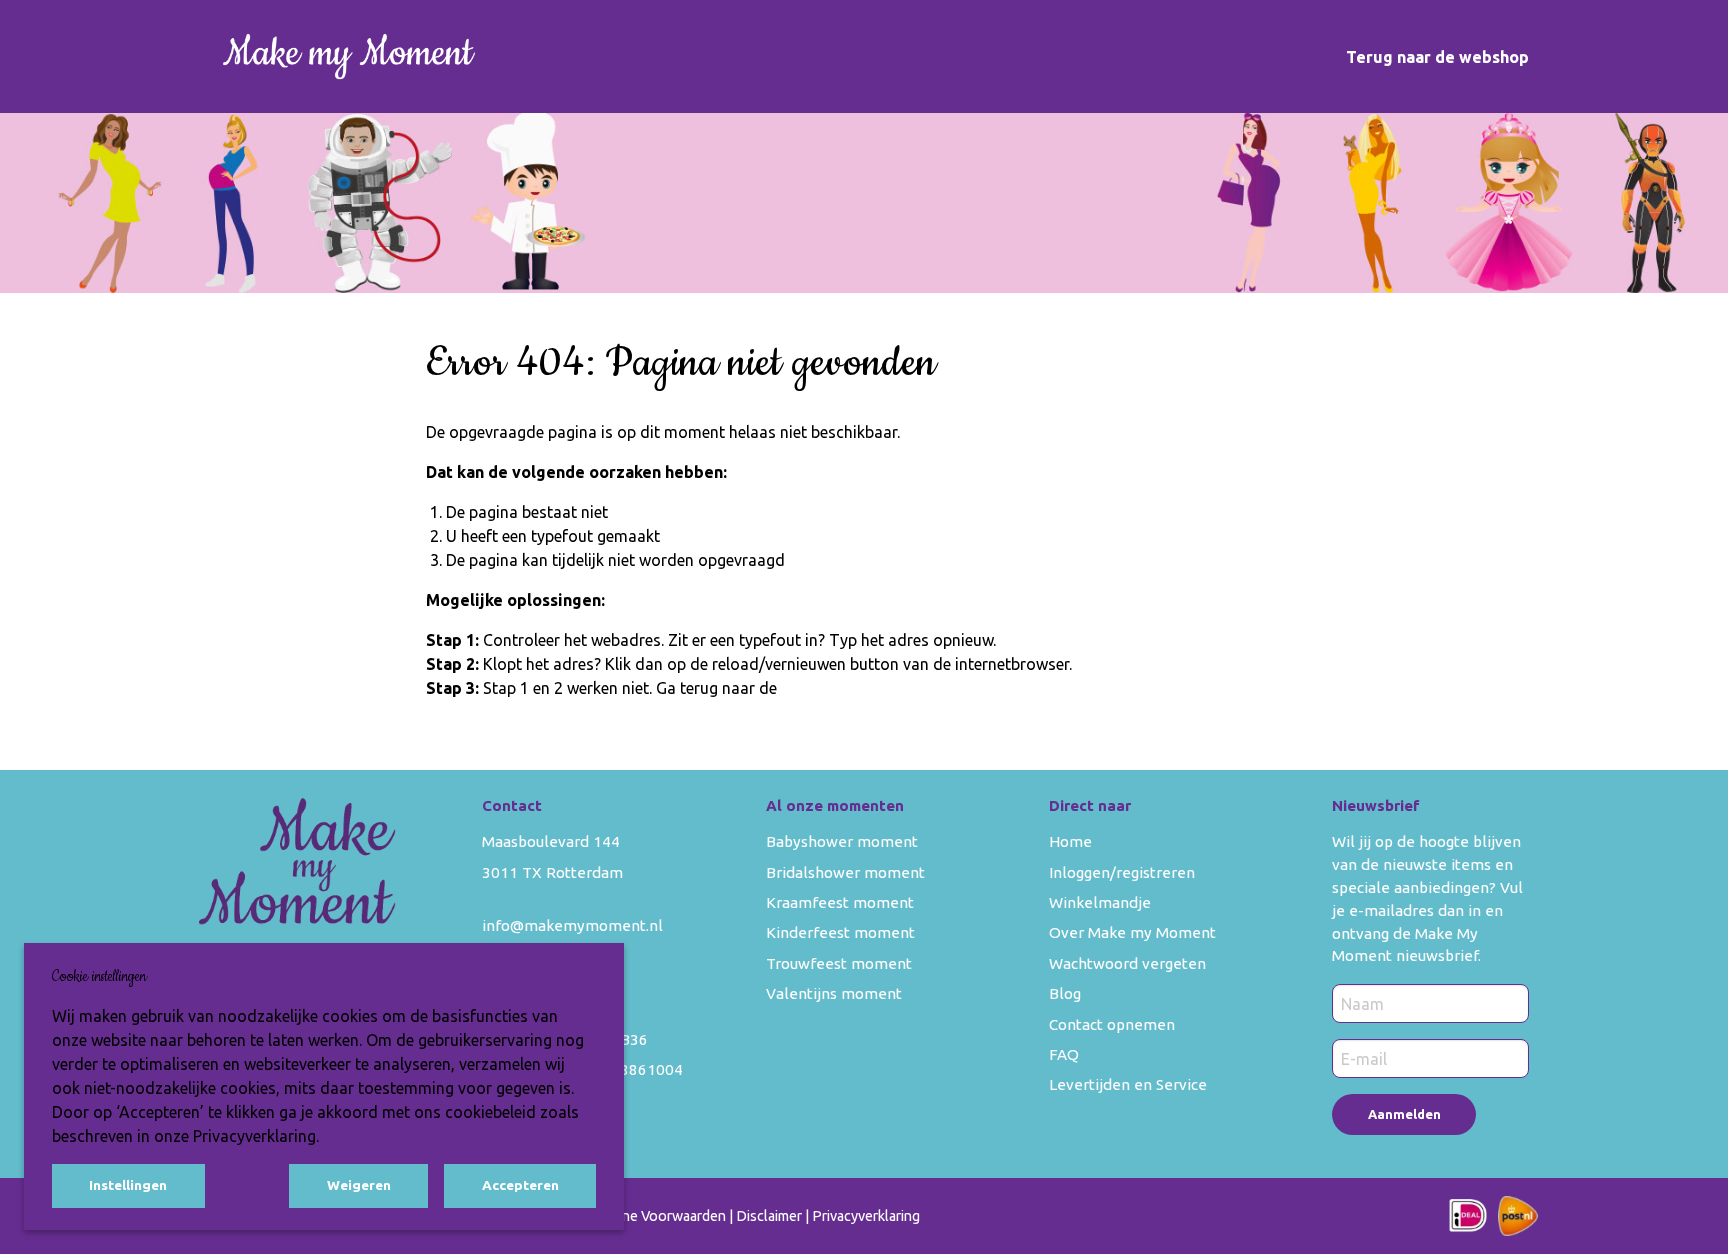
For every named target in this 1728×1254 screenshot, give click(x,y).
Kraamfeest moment (840, 902)
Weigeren (359, 1185)
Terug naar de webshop (1437, 57)
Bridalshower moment (845, 872)
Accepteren (520, 1185)
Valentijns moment (834, 993)
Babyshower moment (842, 841)
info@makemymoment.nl (572, 925)
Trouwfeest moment (839, 963)
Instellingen (128, 1185)
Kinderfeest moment (840, 932)
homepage (819, 688)
